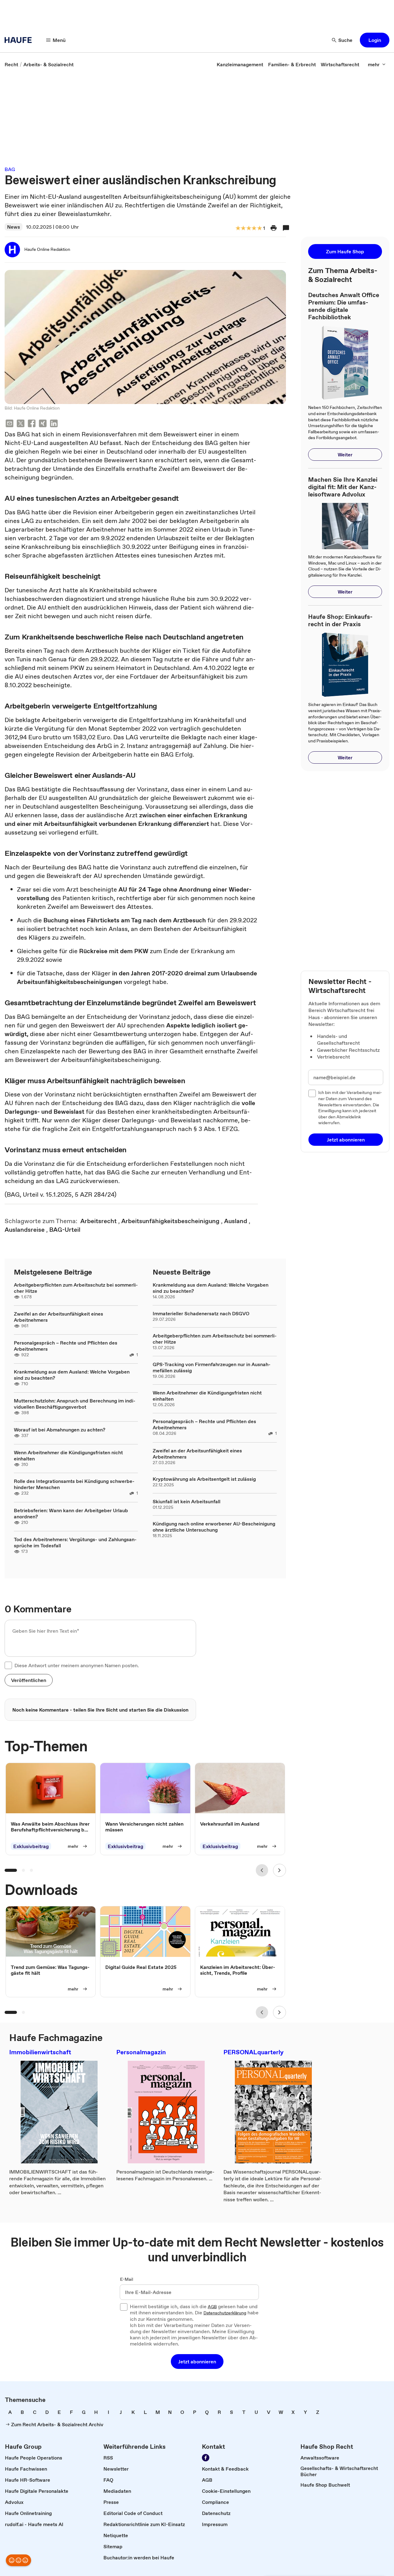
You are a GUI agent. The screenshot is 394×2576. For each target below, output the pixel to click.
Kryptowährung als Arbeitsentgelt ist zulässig (204, 1479)
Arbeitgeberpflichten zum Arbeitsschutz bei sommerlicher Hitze (76, 1288)
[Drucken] (274, 228)
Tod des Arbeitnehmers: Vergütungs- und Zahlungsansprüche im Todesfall (75, 1542)
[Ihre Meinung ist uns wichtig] (18, 2560)
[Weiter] (279, 1870)
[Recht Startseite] (20, 40)
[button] (375, 40)
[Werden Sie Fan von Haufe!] (206, 2458)
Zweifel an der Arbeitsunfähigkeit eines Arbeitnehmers (58, 1317)
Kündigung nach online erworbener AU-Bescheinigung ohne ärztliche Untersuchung (214, 1527)
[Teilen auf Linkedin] (54, 424)
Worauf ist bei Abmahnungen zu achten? (60, 1430)
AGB (212, 2307)
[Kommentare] (286, 228)
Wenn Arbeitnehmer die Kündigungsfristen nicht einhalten (68, 1455)
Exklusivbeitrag (31, 1847)
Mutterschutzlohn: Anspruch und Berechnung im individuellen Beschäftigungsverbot (75, 1404)
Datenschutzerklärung (225, 2313)
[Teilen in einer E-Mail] (10, 424)
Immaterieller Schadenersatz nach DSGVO (201, 1313)
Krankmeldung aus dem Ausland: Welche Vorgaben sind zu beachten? (72, 1375)
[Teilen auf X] (21, 424)
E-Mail (127, 2280)
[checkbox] (8, 1665)
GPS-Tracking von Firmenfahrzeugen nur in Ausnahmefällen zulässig (212, 1367)
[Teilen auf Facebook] (32, 424)
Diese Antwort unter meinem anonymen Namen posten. (77, 1665)
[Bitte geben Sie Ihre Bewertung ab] (259, 229)
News (14, 227)
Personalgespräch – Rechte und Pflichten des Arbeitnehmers (66, 1346)
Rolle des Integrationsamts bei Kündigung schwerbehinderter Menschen (74, 1484)
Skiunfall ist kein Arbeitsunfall (187, 1501)
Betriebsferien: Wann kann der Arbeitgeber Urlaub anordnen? (71, 1513)
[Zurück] (262, 1870)
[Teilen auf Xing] (43, 424)
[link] (11, 64)
